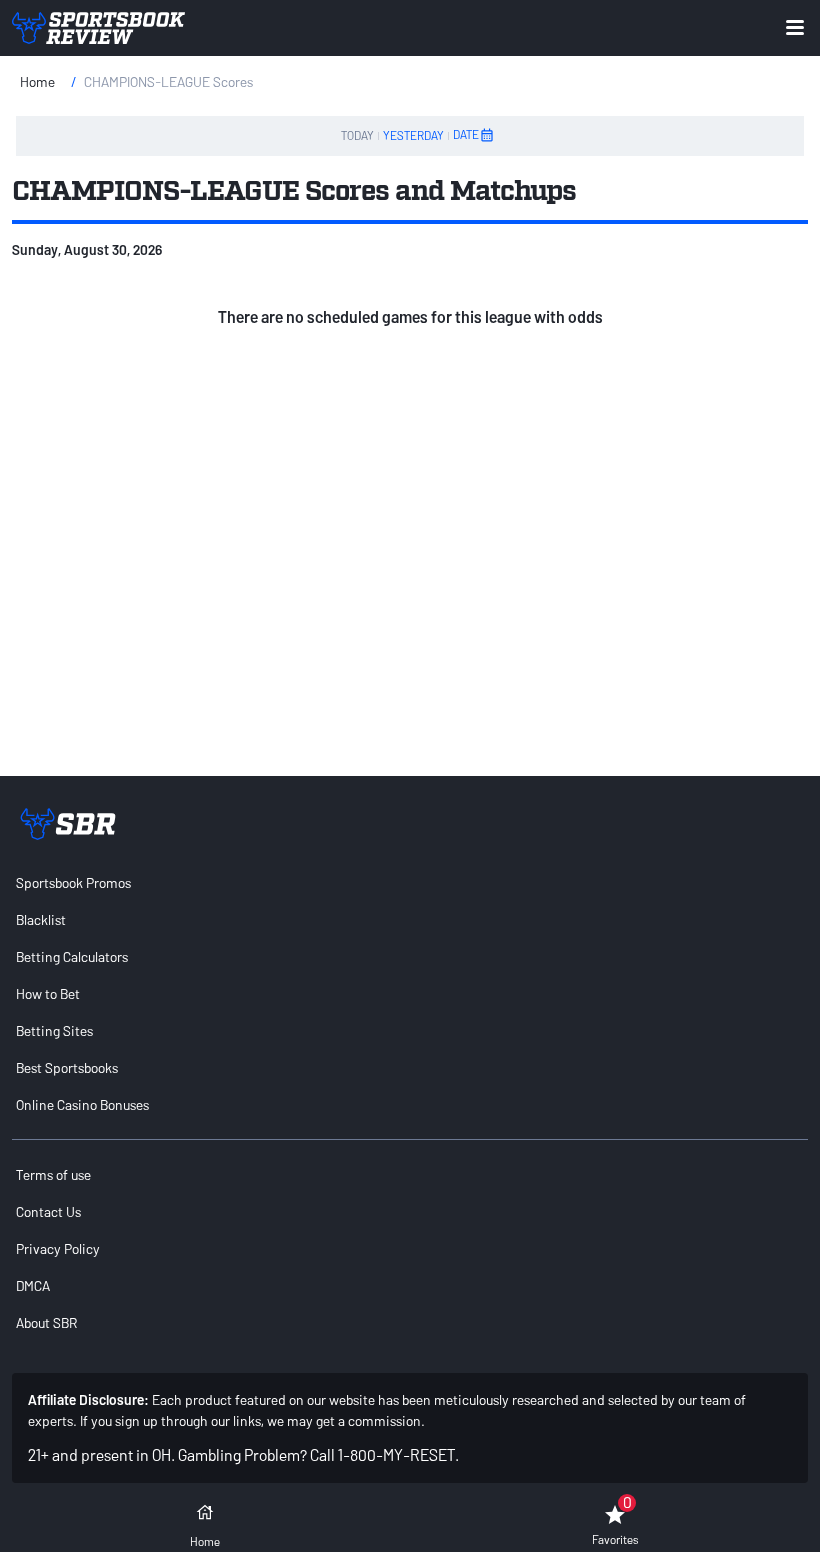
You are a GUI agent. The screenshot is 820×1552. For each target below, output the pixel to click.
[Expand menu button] (795, 27)
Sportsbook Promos (73, 882)
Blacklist (41, 919)
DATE (466, 134)
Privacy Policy (58, 1248)
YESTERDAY (413, 135)
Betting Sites (54, 1030)
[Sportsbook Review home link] (68, 824)
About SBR (46, 1322)
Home (37, 81)
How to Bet (48, 993)
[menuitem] (410, 882)
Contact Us (48, 1211)
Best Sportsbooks (67, 1067)
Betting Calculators (72, 956)
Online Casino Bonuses (82, 1104)
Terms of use (53, 1174)
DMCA (33, 1285)
